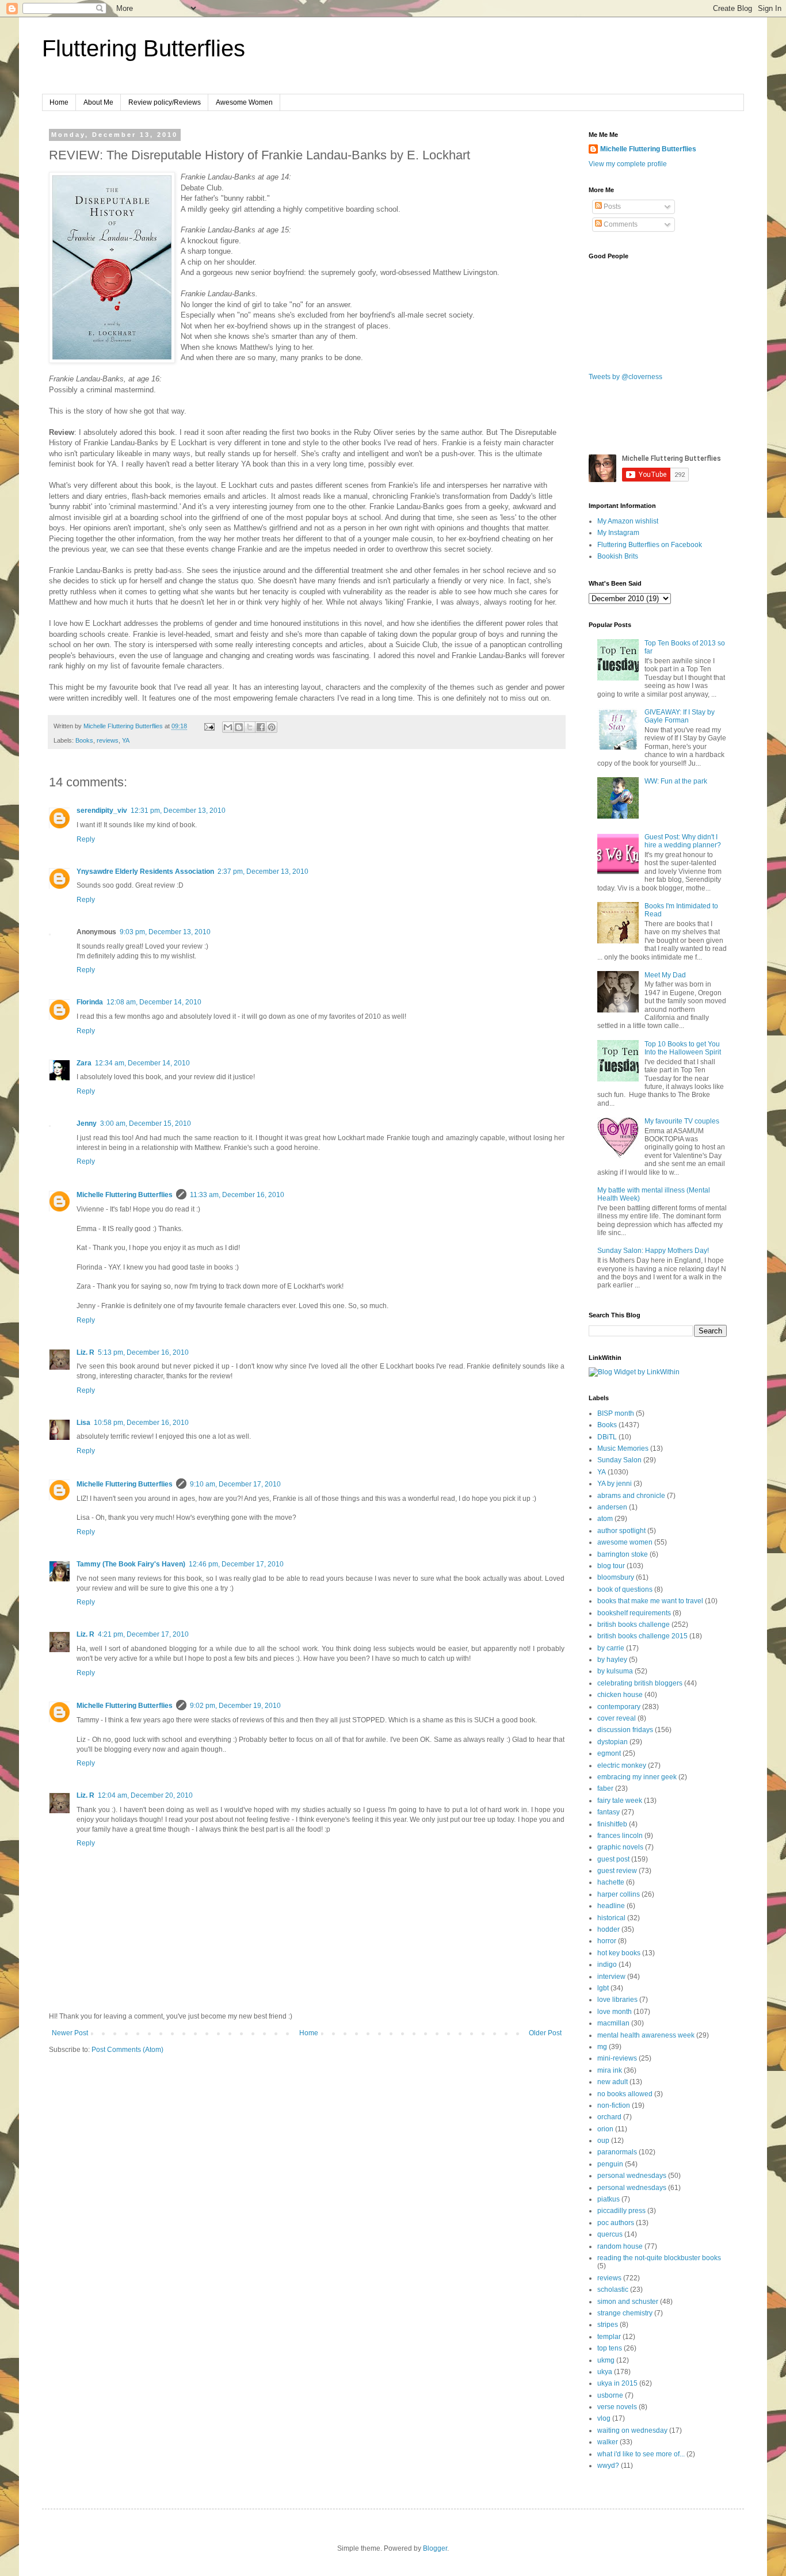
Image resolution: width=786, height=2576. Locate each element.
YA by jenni (615, 1484)
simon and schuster (628, 2302)
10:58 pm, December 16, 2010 (141, 1423)
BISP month (616, 1413)
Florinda (90, 1002)
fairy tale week (620, 1801)
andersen (612, 1507)
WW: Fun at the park (676, 781)
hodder (608, 1929)
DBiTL (607, 1437)
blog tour (611, 1566)
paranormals (617, 2152)
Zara (84, 1063)
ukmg (606, 2360)
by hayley (612, 1660)
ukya (605, 2372)
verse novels (617, 2407)
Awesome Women (244, 102)
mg (602, 2047)
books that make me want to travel (650, 1601)
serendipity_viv (102, 811)
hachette (611, 1882)
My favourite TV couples (682, 1121)
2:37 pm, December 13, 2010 (263, 872)
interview (611, 1977)
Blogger (435, 2548)
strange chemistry (625, 2313)
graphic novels (620, 1847)
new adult (613, 2082)
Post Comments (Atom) (127, 2050)
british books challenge (634, 1625)
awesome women (625, 1542)
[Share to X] (250, 727)
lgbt (603, 1988)
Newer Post (70, 2033)
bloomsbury (616, 1577)
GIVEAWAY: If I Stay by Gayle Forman (680, 716)
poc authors (616, 2223)
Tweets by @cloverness (625, 377)
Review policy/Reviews (165, 102)
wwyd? (608, 2466)
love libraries (617, 2000)
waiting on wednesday (632, 2430)
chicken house (620, 1695)
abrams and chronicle (631, 1496)
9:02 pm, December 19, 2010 (235, 1706)
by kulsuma (615, 1671)
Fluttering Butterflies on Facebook (650, 545)
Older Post (545, 2033)
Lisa (83, 1423)
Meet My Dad (665, 975)
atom (605, 1519)
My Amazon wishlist (628, 521)
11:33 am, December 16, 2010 (237, 1195)
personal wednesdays (632, 2176)
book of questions (625, 1589)
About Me (98, 102)
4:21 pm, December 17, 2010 (143, 1634)
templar (609, 2337)
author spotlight (621, 1531)
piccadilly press (621, 2211)
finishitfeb (612, 1824)
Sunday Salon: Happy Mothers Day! (653, 1251)
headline (611, 1906)
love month (615, 2012)
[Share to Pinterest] (272, 727)
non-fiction (614, 2105)
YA (126, 740)
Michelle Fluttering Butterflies (125, 1195)
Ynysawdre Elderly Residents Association (145, 872)
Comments (620, 224)
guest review (617, 1871)
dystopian (613, 1742)
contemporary (619, 1707)
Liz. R (85, 1352)
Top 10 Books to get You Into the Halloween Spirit (683, 1048)
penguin (610, 2164)
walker (608, 2442)
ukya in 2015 (617, 2383)
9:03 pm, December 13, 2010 (165, 932)
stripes (608, 2325)
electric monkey (622, 1765)
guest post (613, 1859)
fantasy (608, 1812)
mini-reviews (617, 2058)
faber (605, 1788)
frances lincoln (620, 1836)
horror (607, 1941)
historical (611, 1918)
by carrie (611, 1648)
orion (605, 2129)
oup (603, 2141)
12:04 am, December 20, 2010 (145, 1795)
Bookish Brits (618, 556)
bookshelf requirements (634, 1613)
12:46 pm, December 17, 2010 (236, 1564)
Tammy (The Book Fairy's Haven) (131, 1564)
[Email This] (228, 727)
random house (620, 2246)
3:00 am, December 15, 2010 (146, 1123)
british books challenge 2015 (642, 1636)
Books (84, 740)
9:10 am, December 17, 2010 (235, 1484)
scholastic (613, 2290)
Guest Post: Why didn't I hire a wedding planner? (683, 841)
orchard (609, 2117)
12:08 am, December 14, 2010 (154, 1002)
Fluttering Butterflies (144, 48)
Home (59, 102)
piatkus (608, 2199)
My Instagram (618, 533)
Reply (86, 839)
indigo (607, 1965)
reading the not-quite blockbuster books (659, 2258)
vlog (604, 2418)
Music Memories (623, 1448)
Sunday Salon (619, 1460)
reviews (108, 740)
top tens (610, 2348)
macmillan (613, 2023)
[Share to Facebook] (261, 727)
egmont (609, 1753)
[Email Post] (209, 726)
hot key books (619, 1953)
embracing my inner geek (637, 1777)
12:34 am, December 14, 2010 (142, 1063)
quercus (610, 2234)
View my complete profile (628, 164)
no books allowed (625, 2094)
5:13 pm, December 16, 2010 (143, 1352)
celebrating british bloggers (640, 1683)
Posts (611, 207)
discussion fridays (625, 1730)
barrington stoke (623, 1554)
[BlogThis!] (239, 727)
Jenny (87, 1123)
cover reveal (617, 1718)
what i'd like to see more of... (641, 2454)
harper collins (619, 1894)
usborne (610, 2395)
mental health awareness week (646, 2035)
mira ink (610, 2070)
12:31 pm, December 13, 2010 (178, 811)
